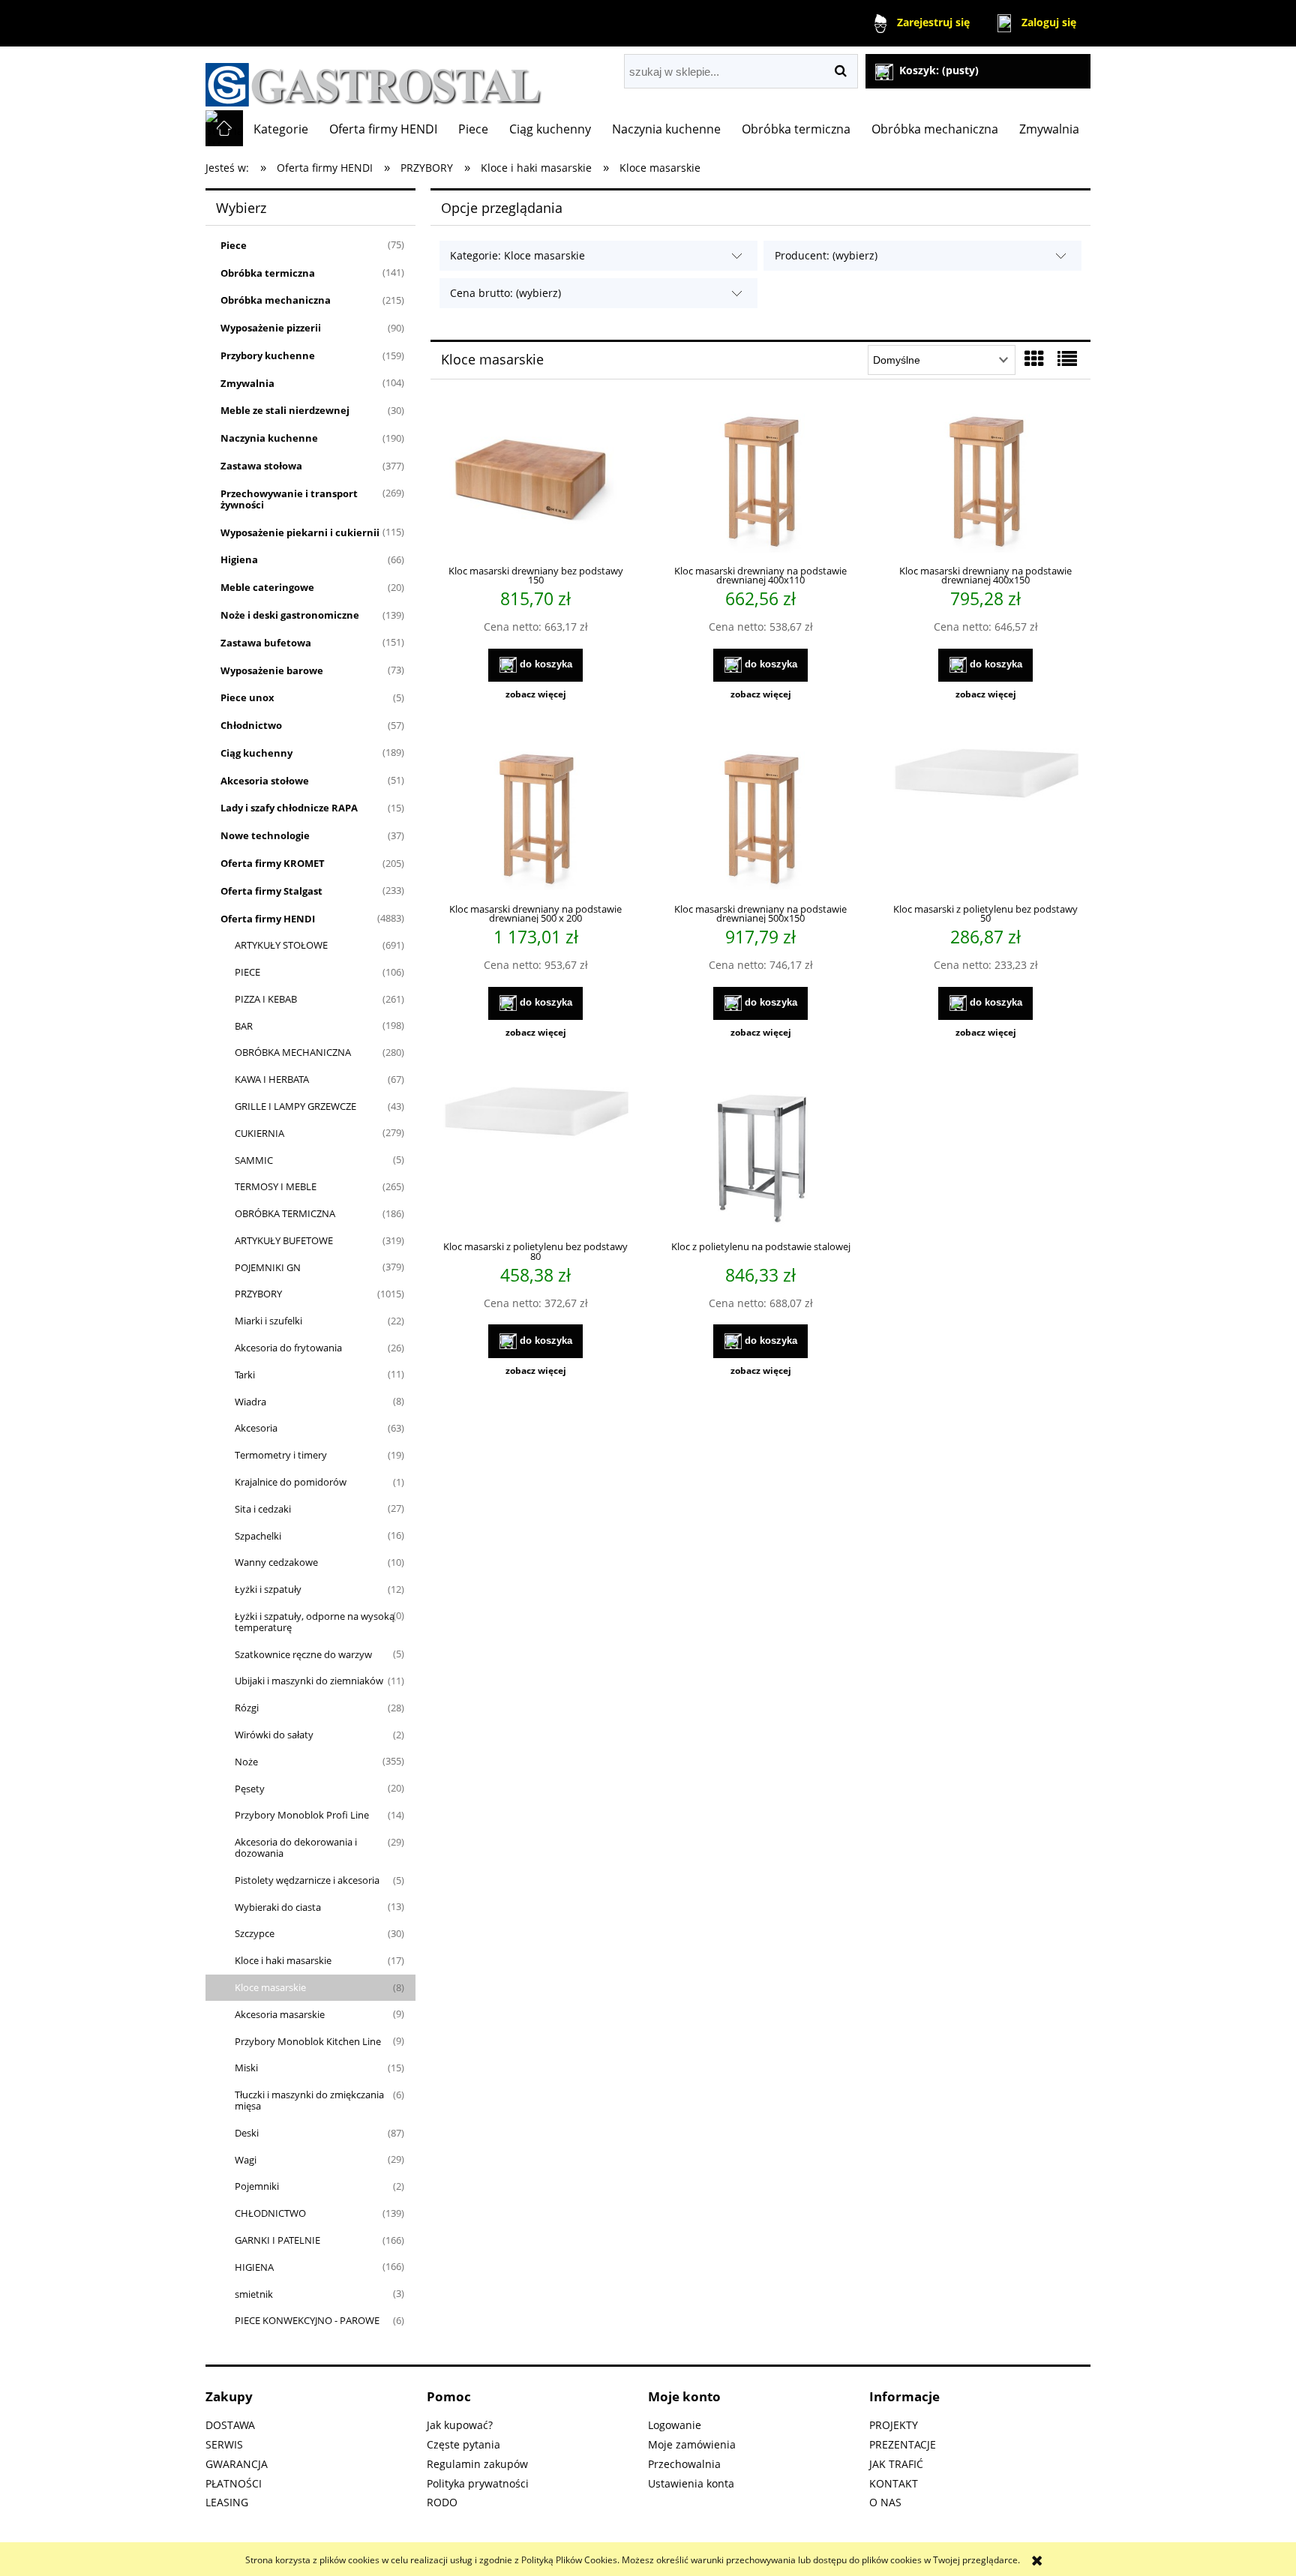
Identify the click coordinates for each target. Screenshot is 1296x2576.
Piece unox (247, 697)
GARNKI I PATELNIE (277, 2240)
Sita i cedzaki (263, 1509)
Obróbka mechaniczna (276, 300)
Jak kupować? (460, 2425)
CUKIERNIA (259, 1133)
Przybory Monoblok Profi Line (302, 1815)
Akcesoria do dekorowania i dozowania (296, 1847)
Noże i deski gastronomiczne (290, 615)
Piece (234, 245)
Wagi (246, 2160)
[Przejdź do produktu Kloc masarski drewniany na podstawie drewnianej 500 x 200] (535, 819)
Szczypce (255, 1933)
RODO (442, 2502)
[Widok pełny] (1067, 358)
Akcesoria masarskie (280, 2014)
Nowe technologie (265, 835)
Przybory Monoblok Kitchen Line (308, 2041)
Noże (246, 1762)
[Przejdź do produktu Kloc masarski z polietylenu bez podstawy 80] (535, 1157)
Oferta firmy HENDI (268, 919)
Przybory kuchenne (268, 355)
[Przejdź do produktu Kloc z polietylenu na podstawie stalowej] (760, 1157)
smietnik (254, 2294)
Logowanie (675, 2425)
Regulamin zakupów (477, 2464)
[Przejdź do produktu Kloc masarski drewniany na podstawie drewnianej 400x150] (985, 481)
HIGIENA (254, 2267)
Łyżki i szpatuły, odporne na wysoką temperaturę (315, 1622)
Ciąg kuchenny (256, 753)
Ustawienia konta (691, 2483)
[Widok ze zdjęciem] (1034, 358)
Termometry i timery (281, 1455)
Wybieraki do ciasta (278, 1907)
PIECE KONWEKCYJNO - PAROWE (307, 2320)
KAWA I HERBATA (272, 1079)
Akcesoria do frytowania (288, 1348)
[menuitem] (281, 129)
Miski (246, 2068)
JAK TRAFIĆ (896, 2464)
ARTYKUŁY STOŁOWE (281, 945)
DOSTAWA (230, 2425)
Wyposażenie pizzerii (271, 328)
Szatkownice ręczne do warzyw (303, 1654)
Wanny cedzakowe (276, 1562)
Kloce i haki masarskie (283, 1960)
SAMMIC (254, 1160)
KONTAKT (894, 2483)
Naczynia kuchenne (269, 438)
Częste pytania (463, 2444)
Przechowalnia (684, 2464)
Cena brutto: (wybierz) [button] (505, 293)
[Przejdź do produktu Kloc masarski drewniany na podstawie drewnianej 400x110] (760, 481)
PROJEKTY (894, 2425)
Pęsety (250, 1789)
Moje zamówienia (692, 2444)
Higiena (239, 559)
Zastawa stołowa (261, 466)
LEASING (227, 2502)
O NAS (885, 2502)
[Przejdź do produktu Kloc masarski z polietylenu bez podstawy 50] (985, 819)
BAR (244, 1026)
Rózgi (247, 1708)
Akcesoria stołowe (265, 781)
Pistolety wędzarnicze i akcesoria (307, 1880)
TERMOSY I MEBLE (276, 1186)
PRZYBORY (258, 1294)
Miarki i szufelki (268, 1321)
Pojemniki (257, 2186)
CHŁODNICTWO (270, 2213)
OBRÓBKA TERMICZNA (285, 1213)
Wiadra (250, 1402)
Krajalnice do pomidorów (291, 1482)
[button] (535, 694)
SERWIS (224, 2444)
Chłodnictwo (251, 725)
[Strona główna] (374, 78)
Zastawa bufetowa (266, 643)
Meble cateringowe (267, 587)
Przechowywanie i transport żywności (289, 499)
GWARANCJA (237, 2464)
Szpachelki (258, 1536)
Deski (247, 2133)
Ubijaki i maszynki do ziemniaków (309, 1681)
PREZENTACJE (903, 2444)
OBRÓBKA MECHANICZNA (293, 1052)
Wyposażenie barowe (272, 670)
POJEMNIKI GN (268, 1267)
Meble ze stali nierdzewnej (285, 410)
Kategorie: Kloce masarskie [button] (517, 255)
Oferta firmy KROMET (273, 863)
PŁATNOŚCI (234, 2483)
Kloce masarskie (270, 1987)
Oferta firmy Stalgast (271, 891)
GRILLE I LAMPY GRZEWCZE (295, 1106)
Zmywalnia (247, 383)
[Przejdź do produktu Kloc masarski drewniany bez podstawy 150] (535, 481)
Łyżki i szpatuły (268, 1589)
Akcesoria (256, 1428)
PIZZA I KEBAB (266, 999)
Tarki (245, 1375)
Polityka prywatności (478, 2483)
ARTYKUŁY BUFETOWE (284, 1240)
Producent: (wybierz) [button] (826, 255)
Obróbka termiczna (268, 273)
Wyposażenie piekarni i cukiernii (300, 532)
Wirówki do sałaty (274, 1735)
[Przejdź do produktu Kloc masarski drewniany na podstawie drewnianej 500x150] (760, 819)
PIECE (247, 972)
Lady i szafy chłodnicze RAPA (289, 808)
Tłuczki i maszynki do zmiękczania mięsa (309, 2100)
